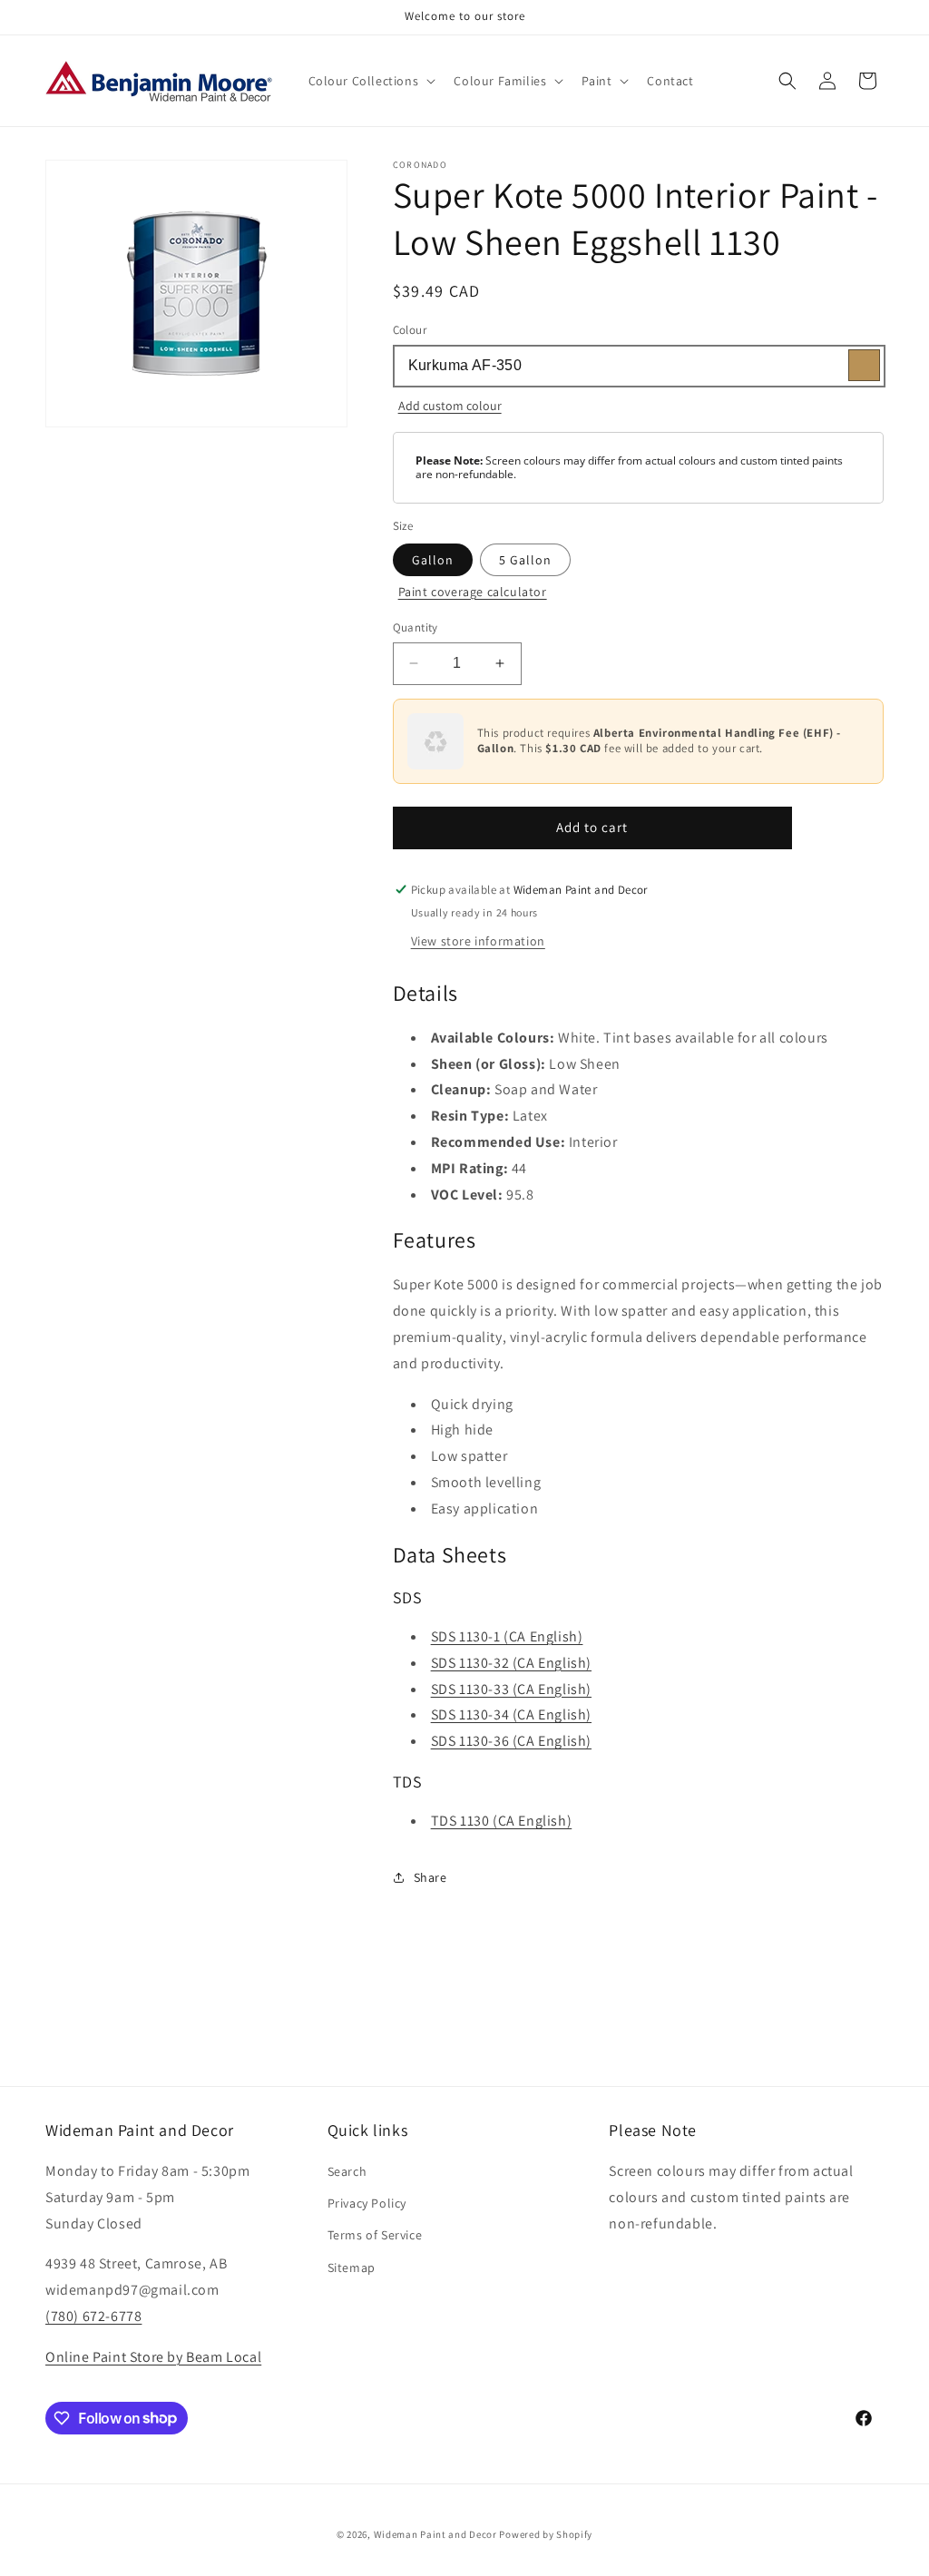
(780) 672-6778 (93, 2316)
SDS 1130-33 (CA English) (511, 1689)
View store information (478, 941)
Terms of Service (375, 2235)
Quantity (416, 627)
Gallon (433, 560)
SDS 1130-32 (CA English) (511, 1663)
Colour (410, 330)
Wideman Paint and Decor (435, 2534)
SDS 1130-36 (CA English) (511, 1741)
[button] (371, 81)
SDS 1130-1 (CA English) (507, 1636)
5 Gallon (525, 560)
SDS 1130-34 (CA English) (511, 1714)
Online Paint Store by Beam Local (153, 2357)
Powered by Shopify (546, 2534)
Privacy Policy (367, 2203)
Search (347, 2171)
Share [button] (430, 1877)
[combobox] (638, 366)
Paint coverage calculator (473, 592)
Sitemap (352, 2267)
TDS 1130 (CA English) (502, 1821)
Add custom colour (450, 406)
